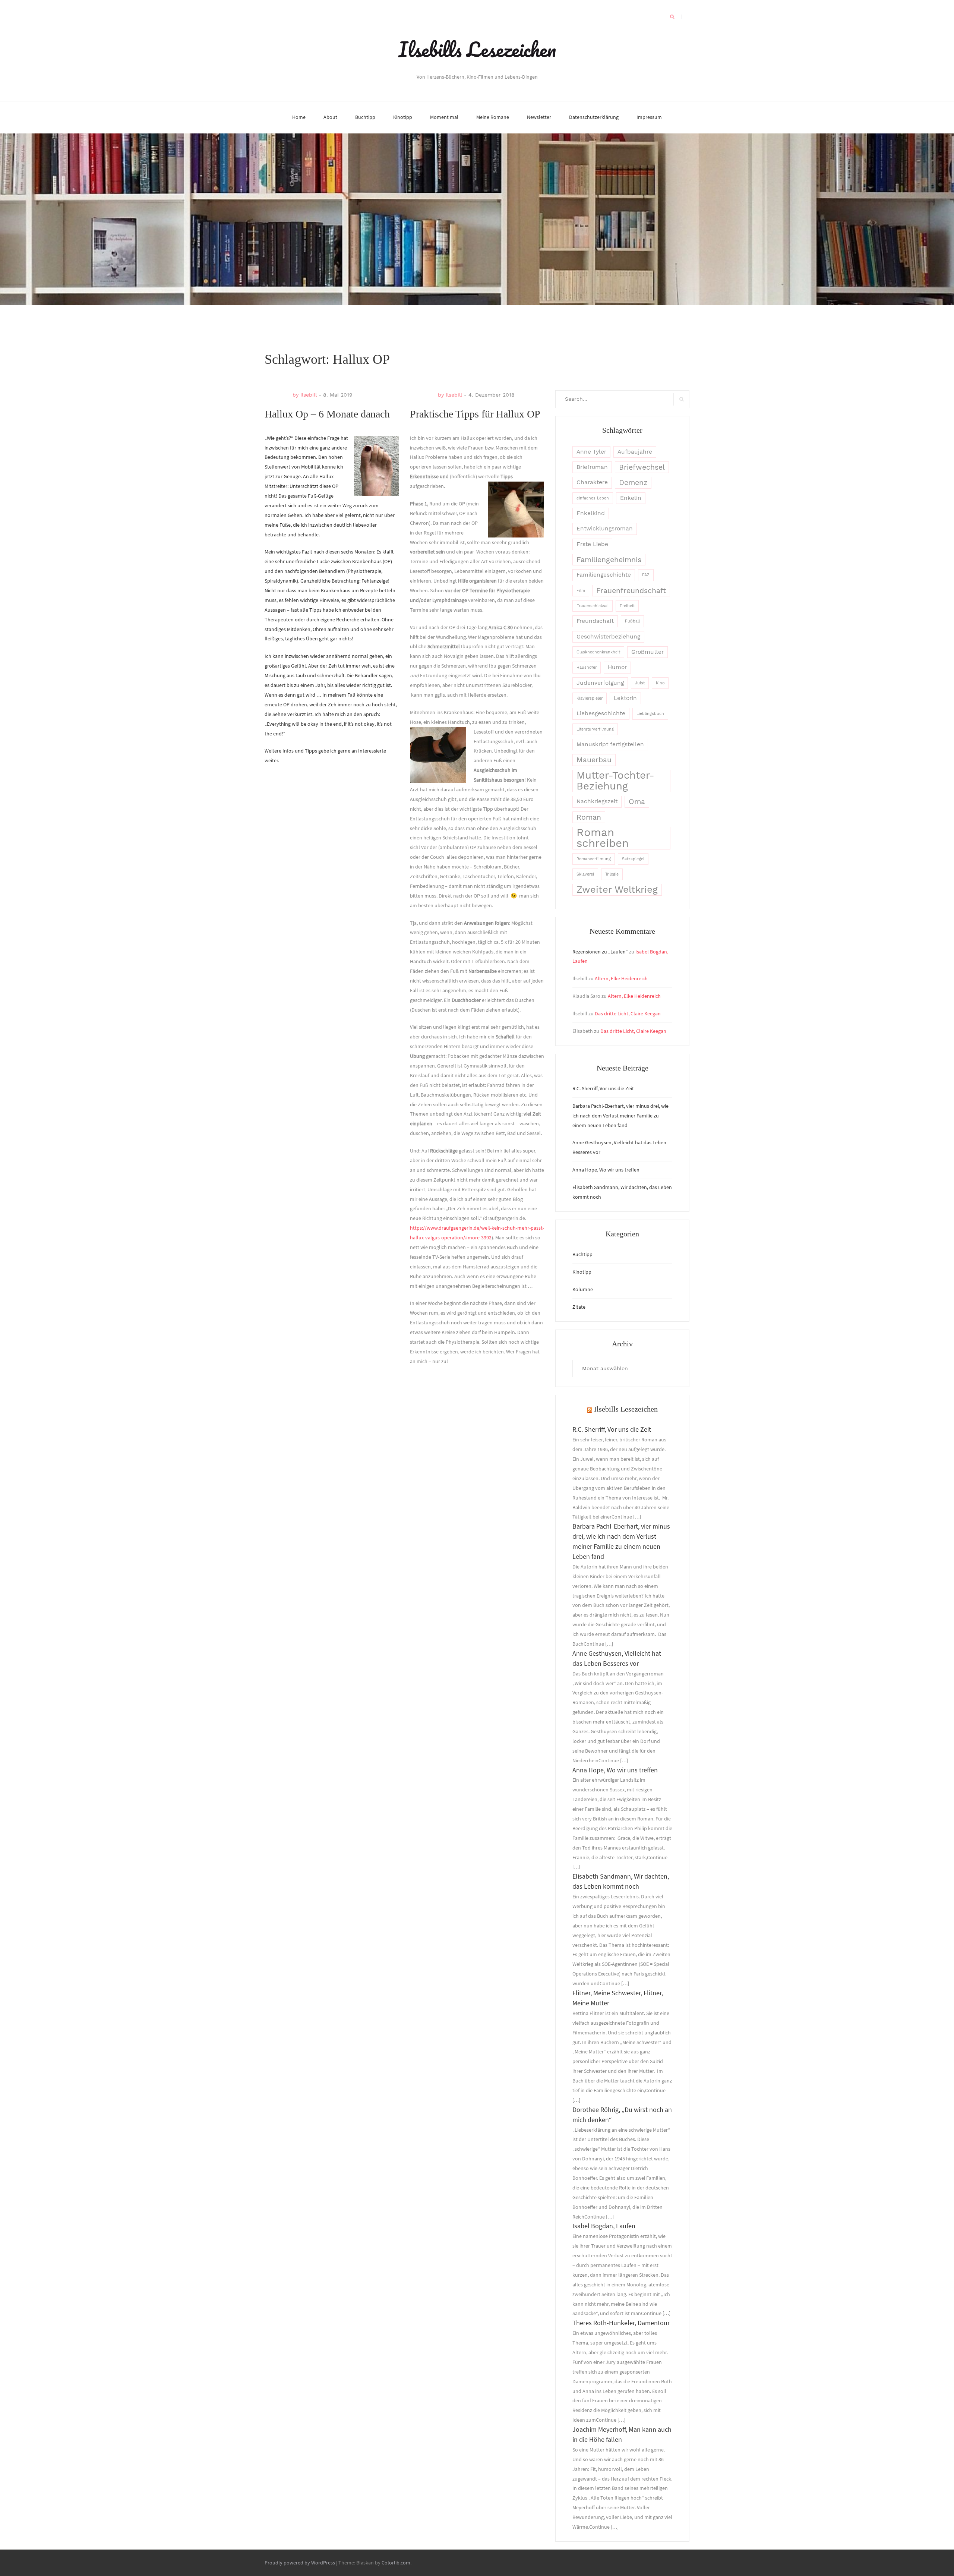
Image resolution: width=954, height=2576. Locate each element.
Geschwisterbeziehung (608, 637)
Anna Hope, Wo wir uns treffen (606, 1170)
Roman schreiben (603, 838)
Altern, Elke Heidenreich (621, 978)
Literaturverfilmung (595, 729)
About (330, 117)
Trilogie (612, 874)
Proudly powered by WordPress (300, 2563)
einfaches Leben (593, 498)
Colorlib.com (396, 2563)
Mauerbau (594, 760)
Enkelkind (591, 513)
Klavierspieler (590, 698)
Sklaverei (585, 874)
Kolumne (583, 1289)
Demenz (633, 483)
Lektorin (625, 698)
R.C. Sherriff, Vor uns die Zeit (603, 1088)
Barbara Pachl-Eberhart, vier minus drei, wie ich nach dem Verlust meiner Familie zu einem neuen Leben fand (620, 1116)
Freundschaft (595, 621)
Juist (640, 683)
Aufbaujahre (635, 452)
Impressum (649, 117)
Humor (617, 667)
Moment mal (444, 117)
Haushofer (587, 667)
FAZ (646, 575)
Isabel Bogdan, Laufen (604, 2226)
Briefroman (592, 467)
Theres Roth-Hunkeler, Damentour (621, 2323)
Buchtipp (365, 117)
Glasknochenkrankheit (598, 652)
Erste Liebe (592, 544)
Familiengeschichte (604, 575)
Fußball (632, 621)
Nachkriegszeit (597, 801)
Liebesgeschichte (601, 713)
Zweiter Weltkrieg (617, 889)
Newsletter (539, 117)
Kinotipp (403, 117)
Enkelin (631, 498)
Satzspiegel (633, 859)
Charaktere (592, 482)
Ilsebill (309, 395)
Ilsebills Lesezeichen (477, 49)
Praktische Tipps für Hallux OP (475, 414)
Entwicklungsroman (605, 529)
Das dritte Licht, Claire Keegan (628, 1013)
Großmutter (647, 652)
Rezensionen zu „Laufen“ (600, 952)
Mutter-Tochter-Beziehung (615, 781)
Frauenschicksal (593, 606)
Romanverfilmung (594, 859)
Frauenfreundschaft (631, 591)
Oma (637, 802)
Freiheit (627, 606)
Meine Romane (493, 117)
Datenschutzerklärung (594, 117)
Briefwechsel (642, 467)
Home (299, 117)
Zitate (579, 1307)
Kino (660, 683)
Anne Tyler (591, 452)
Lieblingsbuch (650, 714)
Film (581, 591)
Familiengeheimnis (609, 560)
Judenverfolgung (600, 683)
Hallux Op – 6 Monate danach (327, 414)
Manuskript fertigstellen (610, 744)
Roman (589, 817)
